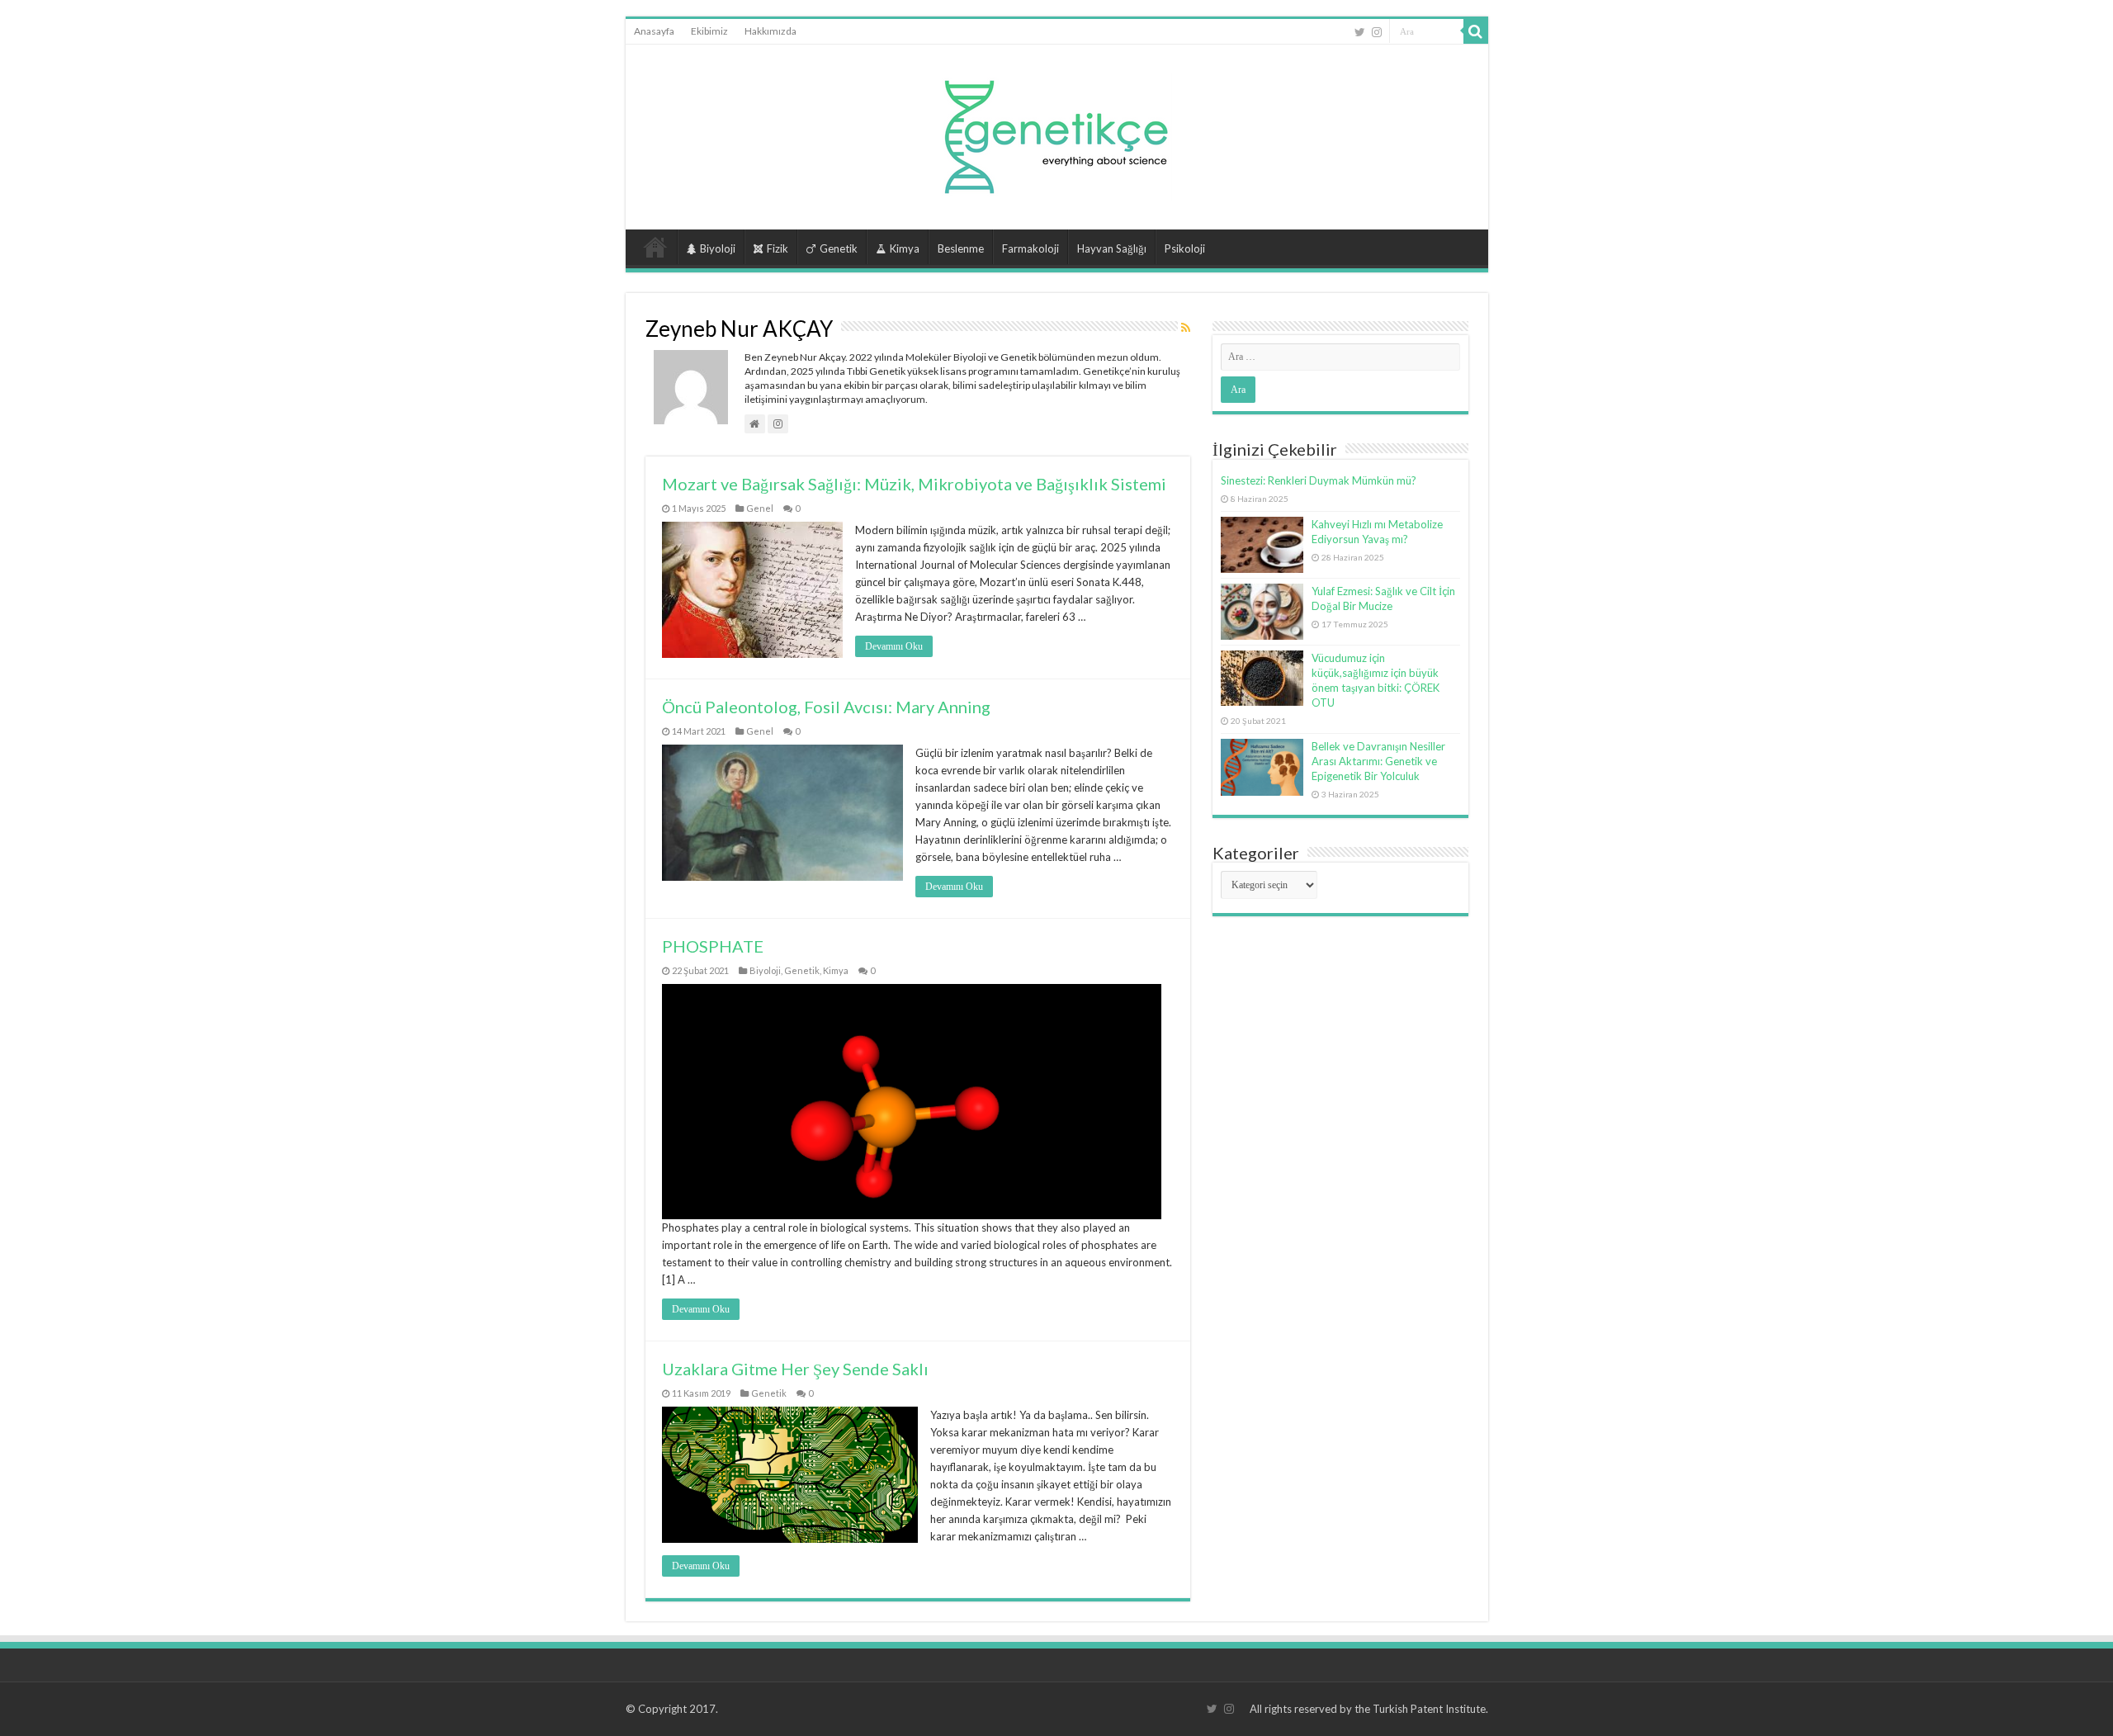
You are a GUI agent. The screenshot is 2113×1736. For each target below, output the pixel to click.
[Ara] (1476, 31)
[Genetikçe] (1056, 132)
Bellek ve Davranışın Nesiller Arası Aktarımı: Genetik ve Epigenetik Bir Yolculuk (1378, 761)
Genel (760, 508)
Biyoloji (718, 248)
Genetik (839, 248)
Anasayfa (654, 31)
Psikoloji (1185, 248)
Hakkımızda (771, 31)
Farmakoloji (1031, 248)
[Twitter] (1360, 32)
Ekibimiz (709, 31)
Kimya (905, 248)
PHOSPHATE (713, 946)
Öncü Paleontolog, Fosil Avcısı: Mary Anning (826, 707)
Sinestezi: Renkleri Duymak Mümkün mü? (1319, 480)
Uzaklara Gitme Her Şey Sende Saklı (795, 1369)
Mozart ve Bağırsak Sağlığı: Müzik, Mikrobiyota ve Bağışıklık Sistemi (914, 484)
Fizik (778, 248)
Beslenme (961, 248)
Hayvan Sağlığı (1112, 248)
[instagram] (1377, 32)
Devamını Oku (894, 646)
